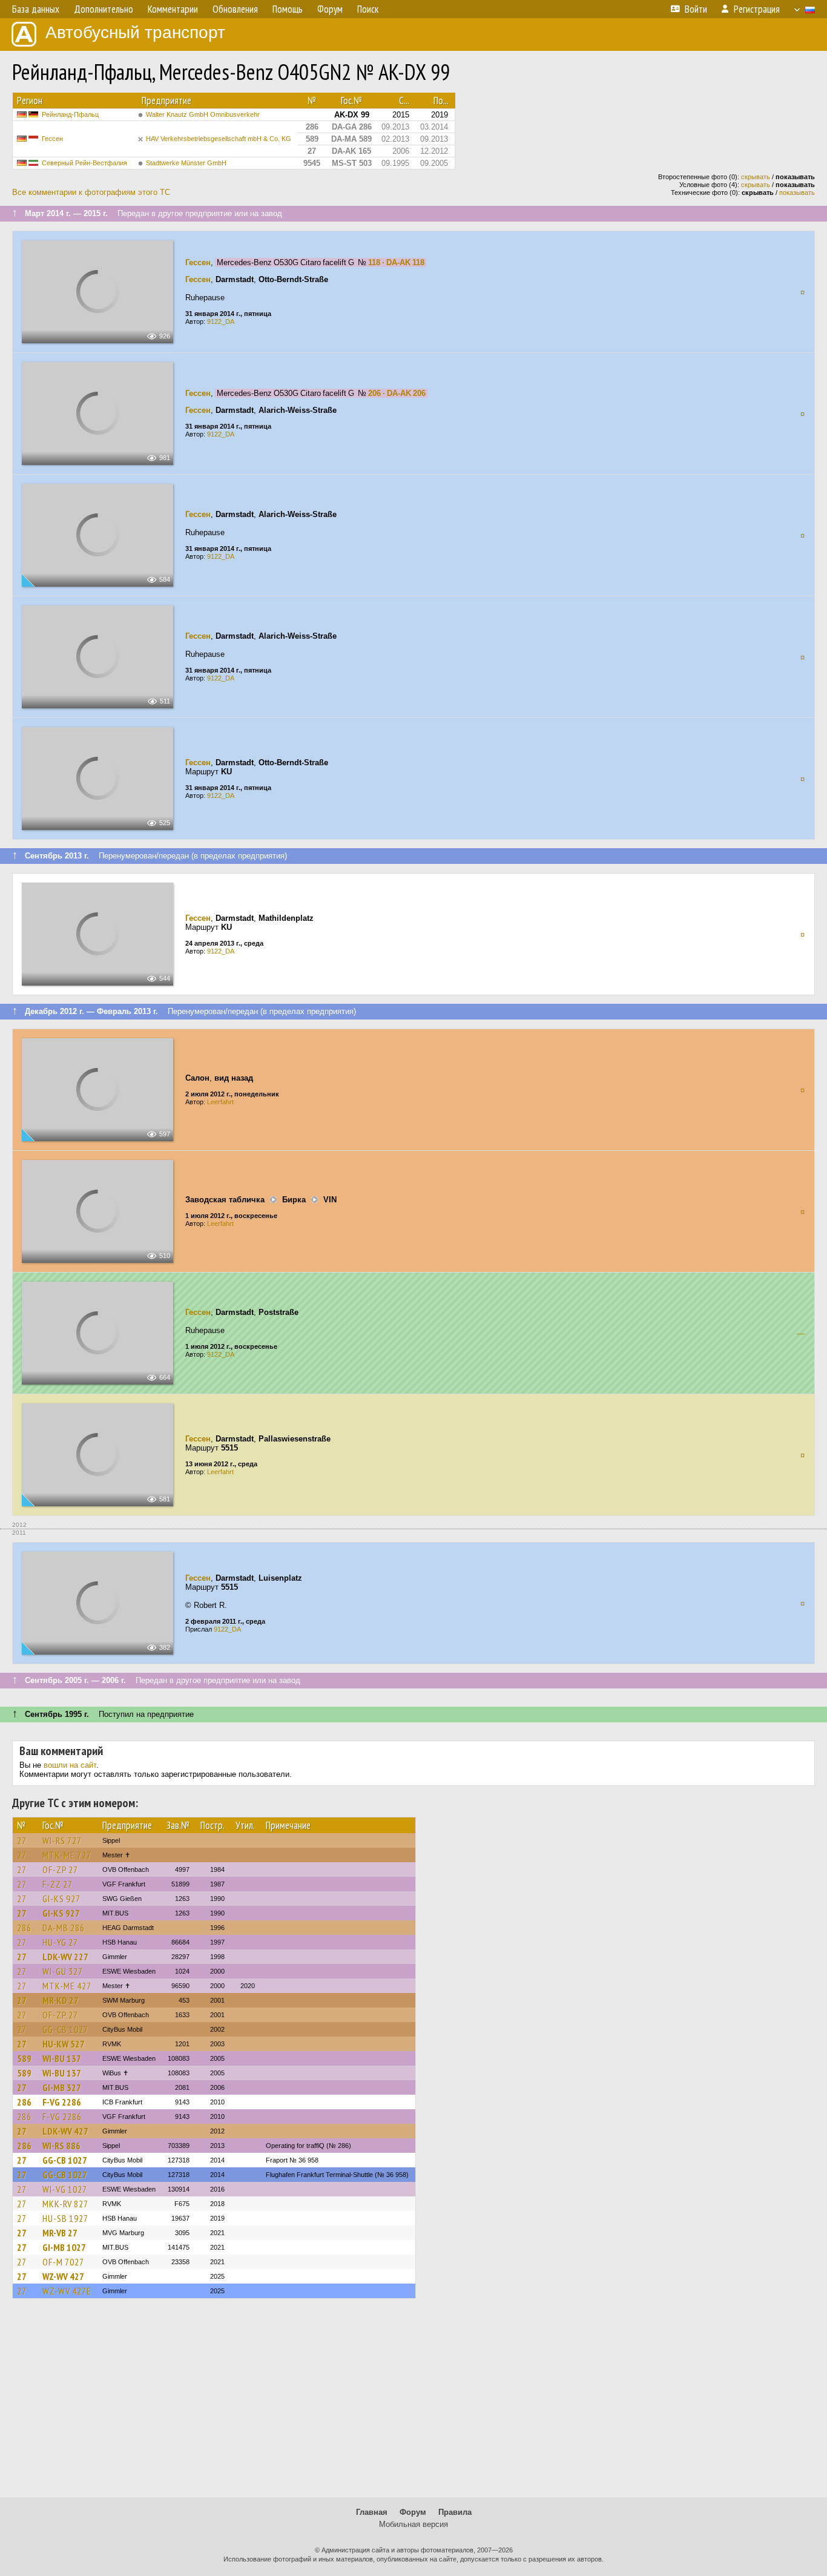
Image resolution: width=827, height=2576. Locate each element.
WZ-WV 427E (67, 2291)
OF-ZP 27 (60, 1869)
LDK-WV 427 (65, 2131)
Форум (413, 2512)
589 (24, 2058)
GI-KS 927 (61, 1899)
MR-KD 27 (61, 2000)
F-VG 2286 (62, 2102)
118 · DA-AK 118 (396, 262)
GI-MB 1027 (64, 2247)
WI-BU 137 (62, 2058)
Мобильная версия (413, 2524)
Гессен (52, 139)
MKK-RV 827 (65, 2204)
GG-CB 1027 (65, 2029)
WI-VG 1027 (65, 2189)
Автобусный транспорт (135, 32)
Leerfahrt (220, 1102)
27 (22, 1840)
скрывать (756, 177)
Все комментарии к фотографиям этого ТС (91, 192)
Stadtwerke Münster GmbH (186, 163)
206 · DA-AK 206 (397, 393)
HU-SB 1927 (65, 2218)
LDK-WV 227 (65, 1957)
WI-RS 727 (62, 1840)
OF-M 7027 (63, 2262)
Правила (455, 2512)
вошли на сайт (70, 1765)
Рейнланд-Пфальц (70, 114)
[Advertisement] (413, 2403)
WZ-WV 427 (63, 2276)
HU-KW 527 (64, 2044)
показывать (797, 193)
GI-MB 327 (62, 2087)
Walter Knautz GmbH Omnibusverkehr (203, 114)
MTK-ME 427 (67, 1986)
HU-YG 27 (60, 1942)
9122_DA (221, 321)
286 (24, 1928)
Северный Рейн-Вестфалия (84, 163)
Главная (372, 2512)
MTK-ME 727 (67, 1855)
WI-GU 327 (63, 1971)
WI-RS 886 (61, 2146)
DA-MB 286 (64, 1928)
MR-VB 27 (60, 2233)
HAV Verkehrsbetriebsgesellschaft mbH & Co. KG (219, 139)
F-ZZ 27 (58, 1884)
